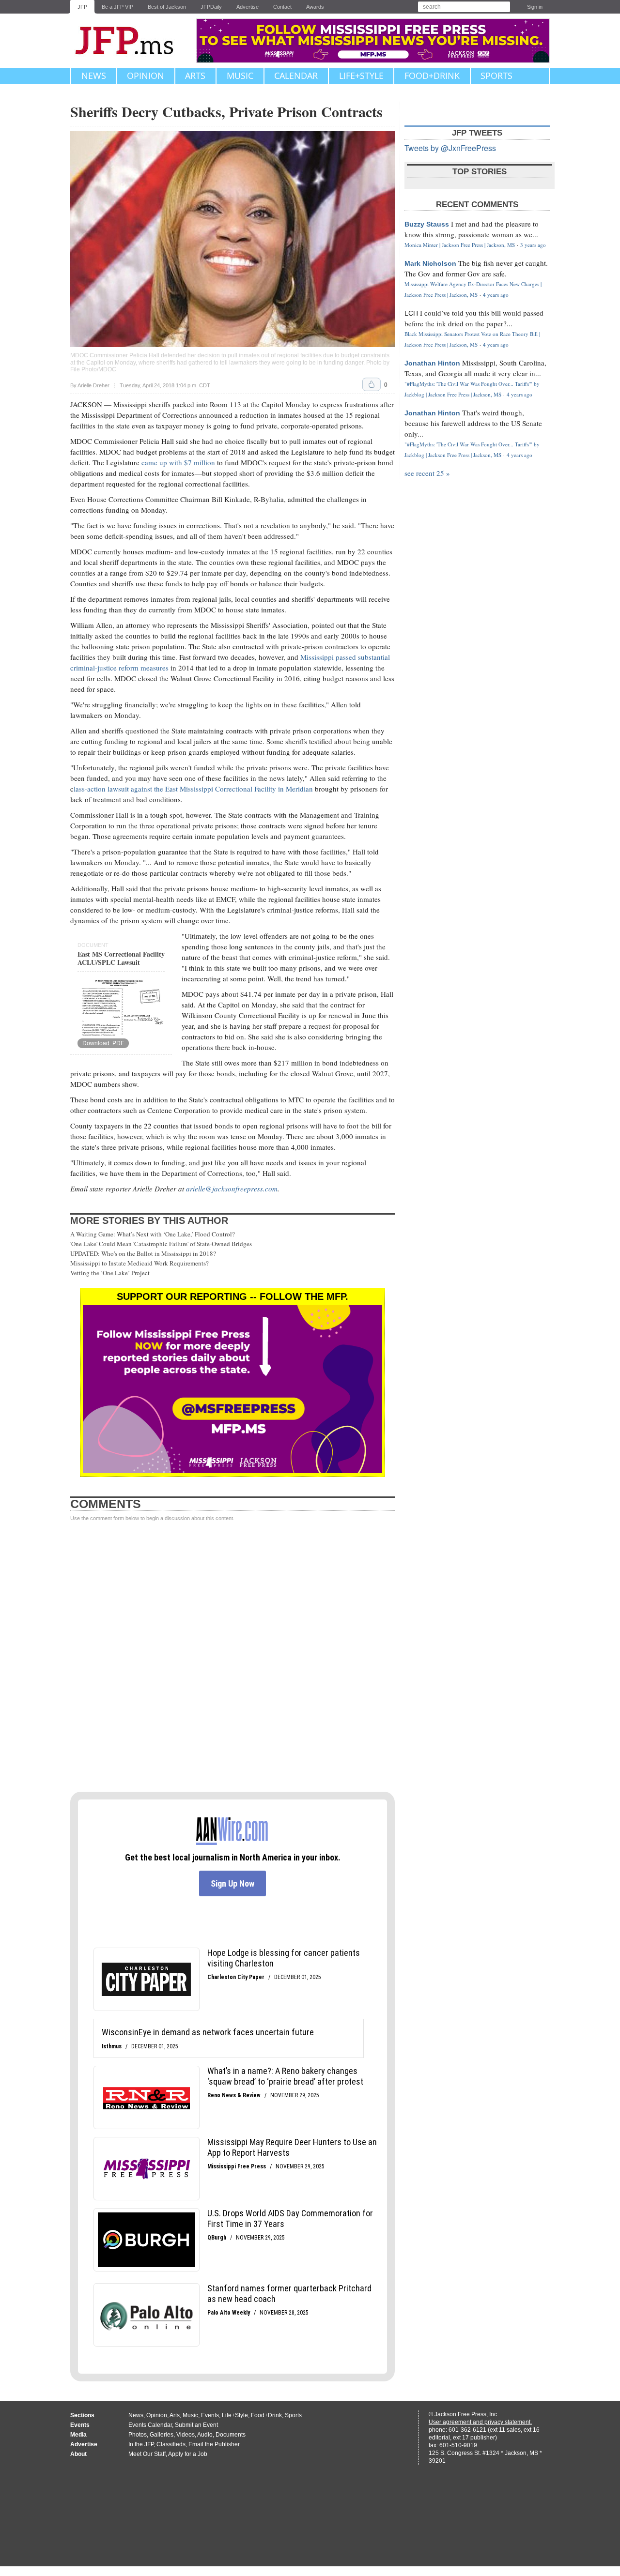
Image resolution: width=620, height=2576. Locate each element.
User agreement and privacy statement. (480, 2422)
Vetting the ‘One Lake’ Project (110, 1273)
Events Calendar (150, 2425)
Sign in (535, 7)
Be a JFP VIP (117, 7)
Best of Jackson (167, 7)
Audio (205, 2435)
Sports (496, 76)
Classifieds (171, 2444)
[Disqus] (232, 1657)
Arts (195, 76)
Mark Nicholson (430, 263)
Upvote (372, 384)
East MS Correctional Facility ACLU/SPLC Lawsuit (121, 958)
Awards (315, 7)
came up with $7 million (178, 462)
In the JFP (141, 2444)
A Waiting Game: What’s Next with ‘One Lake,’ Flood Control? (153, 1234)
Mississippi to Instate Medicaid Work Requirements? (139, 1263)
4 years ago (496, 295)
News (94, 76)
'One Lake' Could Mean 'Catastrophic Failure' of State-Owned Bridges (161, 1244)
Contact (282, 7)
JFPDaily (211, 7)
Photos (138, 2435)
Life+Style (361, 76)
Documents (231, 2435)
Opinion (146, 76)
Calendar (296, 76)
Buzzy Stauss (427, 224)
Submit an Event (196, 2425)
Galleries (162, 2435)
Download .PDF (103, 1043)
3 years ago (533, 245)
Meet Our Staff (147, 2454)
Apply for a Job (188, 2454)
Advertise (248, 7)
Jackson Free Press (131, 41)
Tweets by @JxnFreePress (450, 148)
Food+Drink (432, 76)
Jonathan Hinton (432, 363)
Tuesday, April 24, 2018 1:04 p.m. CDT (165, 386)
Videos (186, 2435)
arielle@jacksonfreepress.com (232, 1189)
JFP (82, 7)
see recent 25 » (427, 473)
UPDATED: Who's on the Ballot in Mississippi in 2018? (143, 1253)
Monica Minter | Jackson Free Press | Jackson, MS (460, 245)
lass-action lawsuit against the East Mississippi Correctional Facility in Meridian (193, 789)
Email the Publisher (214, 2444)
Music (240, 76)
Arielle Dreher (93, 385)
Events (210, 2415)
